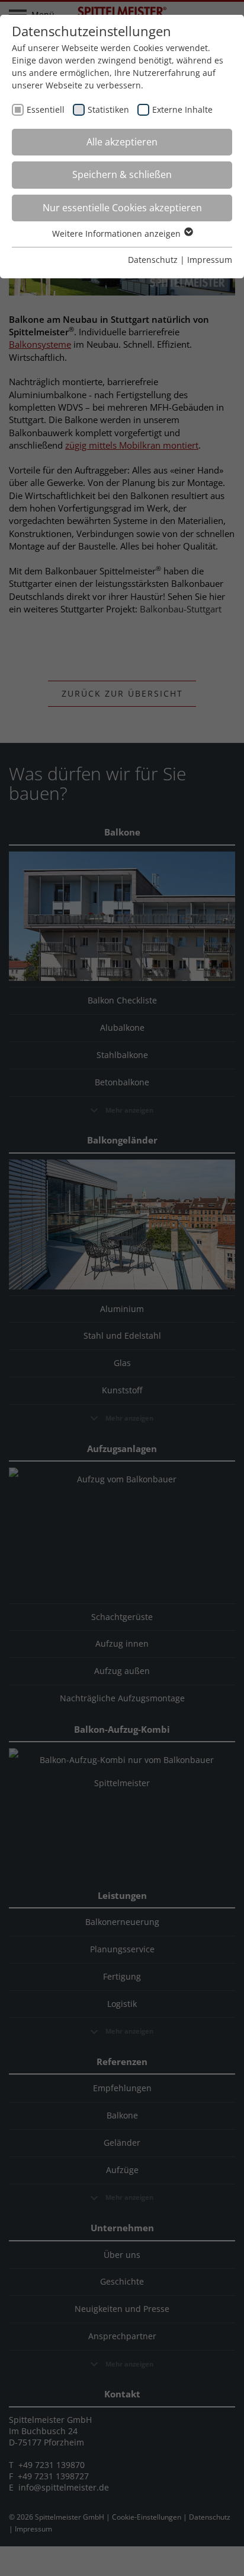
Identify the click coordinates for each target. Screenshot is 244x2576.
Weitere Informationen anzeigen (118, 234)
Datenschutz (153, 260)
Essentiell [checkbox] (46, 109)
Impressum (210, 260)
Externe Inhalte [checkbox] (182, 109)
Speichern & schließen (122, 174)
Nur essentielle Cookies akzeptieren (122, 208)
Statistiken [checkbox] (108, 109)
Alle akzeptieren (122, 142)
